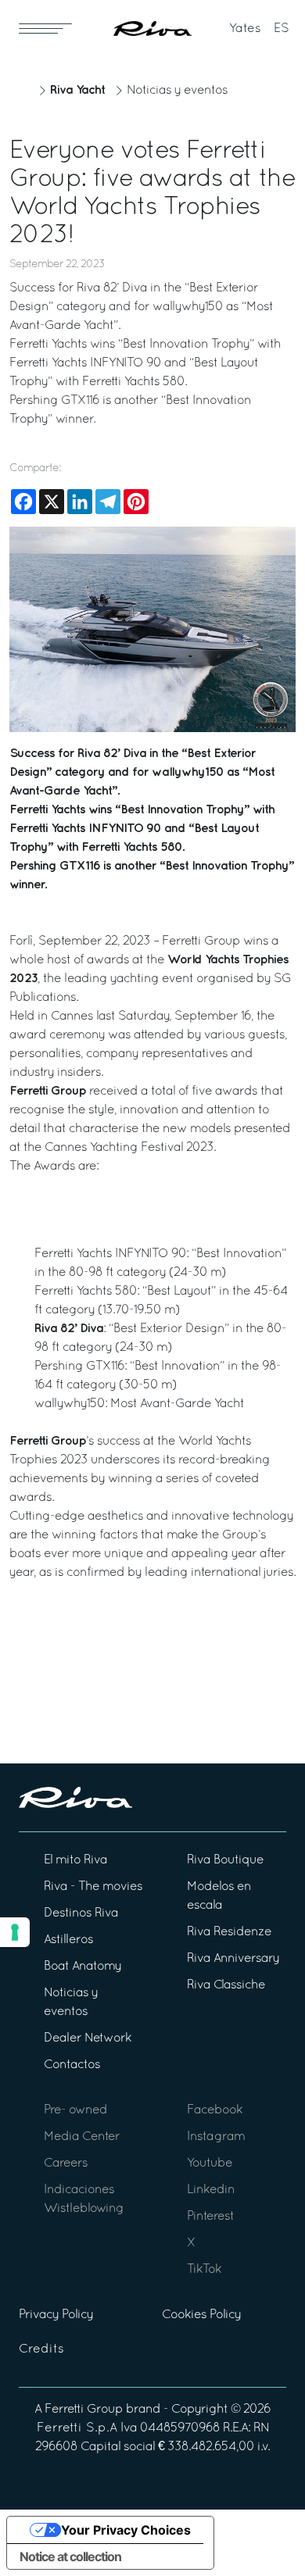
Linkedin (211, 2190)
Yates (245, 29)
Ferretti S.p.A (77, 2428)
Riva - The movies (93, 1887)
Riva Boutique (225, 1860)
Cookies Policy (201, 2315)
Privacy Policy (56, 2315)
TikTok (204, 2270)
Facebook (215, 2110)
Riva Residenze (229, 1932)
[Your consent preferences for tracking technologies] (15, 1932)
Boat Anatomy (83, 1967)
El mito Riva (75, 1860)
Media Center (82, 2137)
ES (282, 29)
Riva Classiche (226, 1985)
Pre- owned (75, 2110)
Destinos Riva (81, 1913)
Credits (41, 2349)
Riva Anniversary (233, 1959)
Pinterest (210, 2217)
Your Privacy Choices (126, 2530)
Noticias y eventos (177, 91)
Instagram (216, 2137)
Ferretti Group (84, 2410)
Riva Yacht (77, 90)
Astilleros (68, 1940)
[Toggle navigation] (45, 28)
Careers (66, 2163)
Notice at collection (70, 2556)
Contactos (72, 2065)
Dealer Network (88, 2038)
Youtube (210, 2163)
